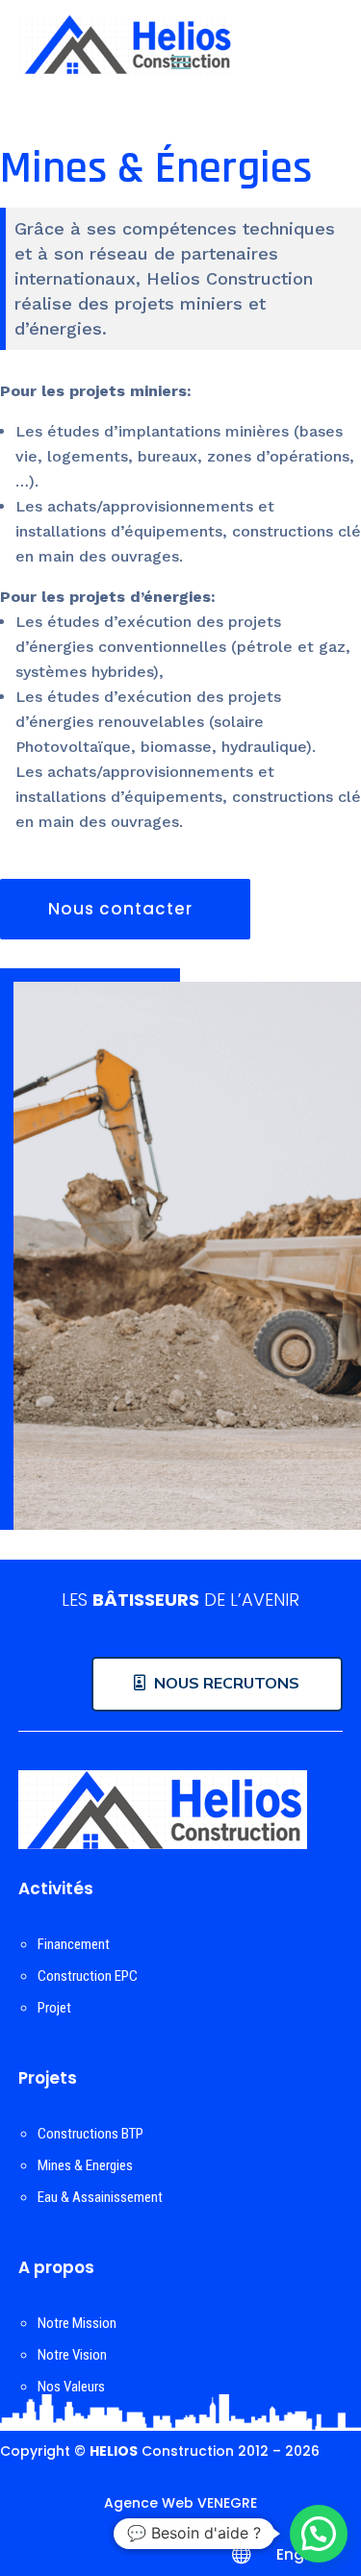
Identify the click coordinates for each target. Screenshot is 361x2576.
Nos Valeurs (71, 2387)
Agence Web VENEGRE (180, 2503)
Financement (74, 1944)
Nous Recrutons (227, 1683)
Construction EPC (88, 1976)
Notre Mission (77, 2323)
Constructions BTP (90, 2134)
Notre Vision (72, 2355)
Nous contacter (120, 909)
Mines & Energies (85, 2165)
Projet (54, 2008)
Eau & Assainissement (100, 2197)
